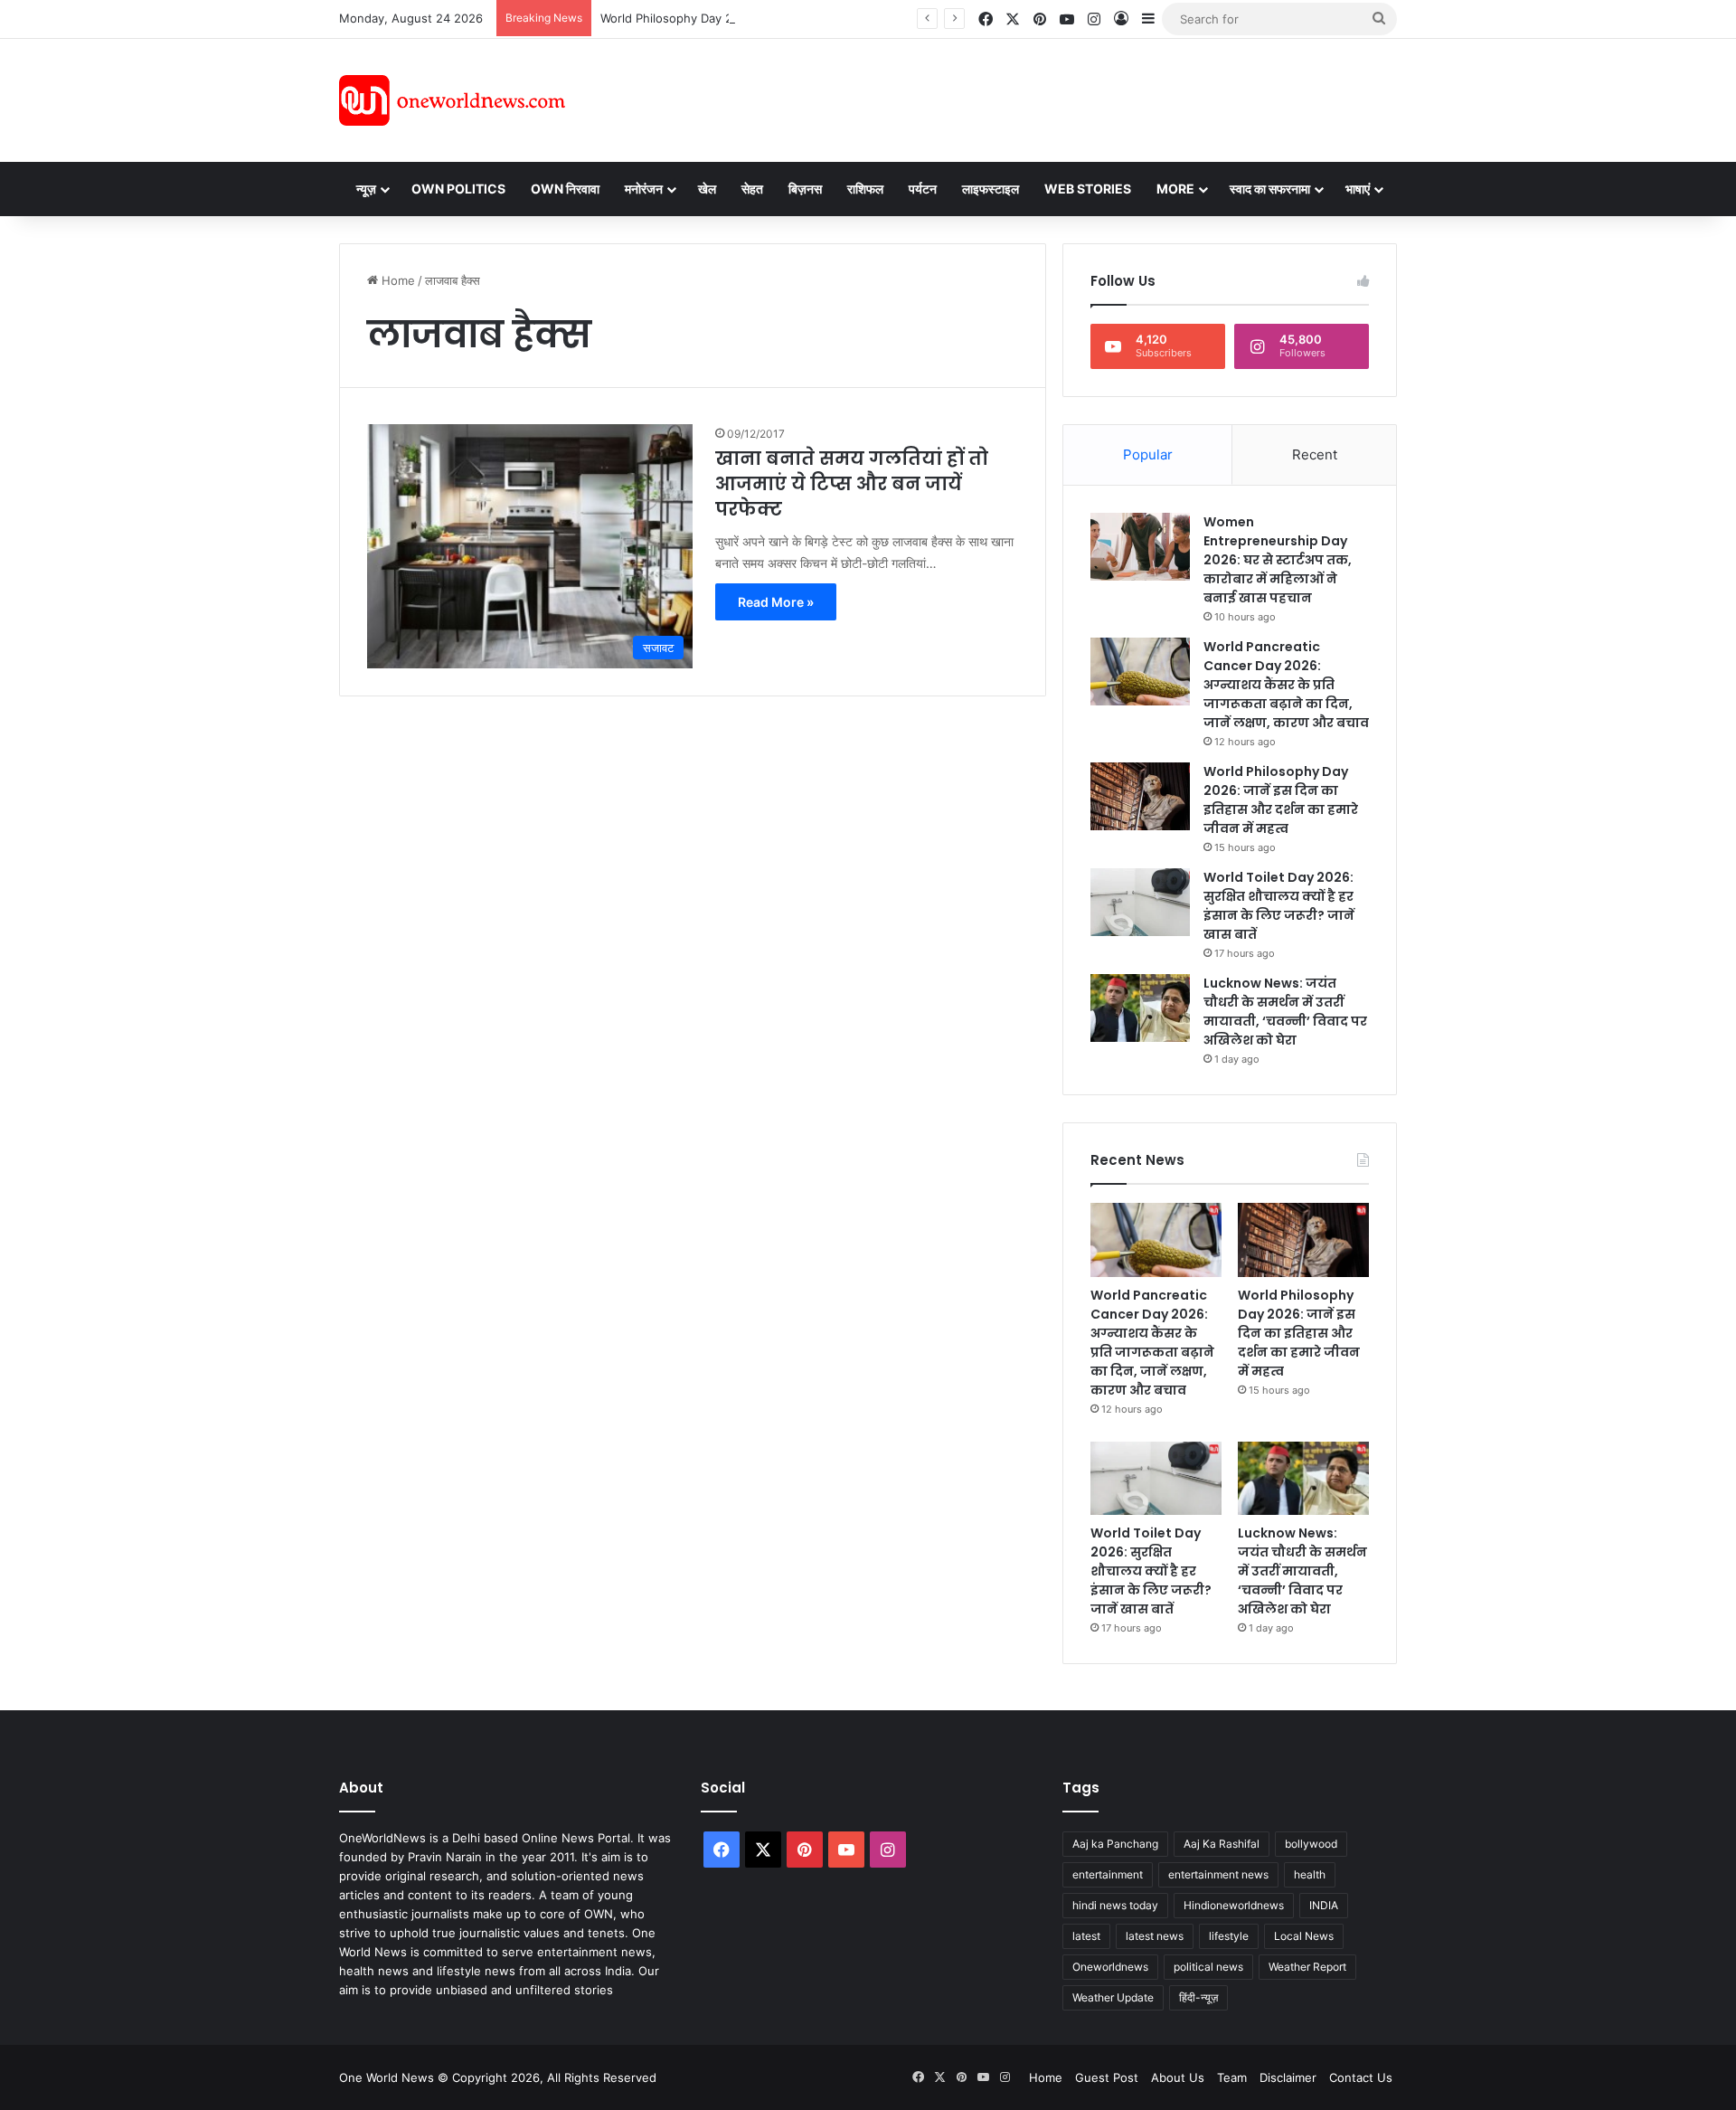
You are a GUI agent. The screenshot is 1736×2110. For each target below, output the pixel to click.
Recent (1315, 454)
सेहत (752, 189)
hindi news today (1115, 1905)
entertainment (1108, 1874)
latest (1086, 1936)
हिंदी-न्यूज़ (1198, 1997)
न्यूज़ (366, 189)
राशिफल (865, 189)
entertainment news (1218, 1874)
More (1175, 189)
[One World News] (452, 100)
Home (396, 280)
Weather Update (1113, 1997)
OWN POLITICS (458, 189)
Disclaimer (1288, 2077)
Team (1232, 2077)
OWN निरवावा (565, 189)
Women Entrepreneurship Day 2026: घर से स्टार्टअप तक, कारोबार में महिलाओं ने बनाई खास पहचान (1278, 560)
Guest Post (1107, 2077)
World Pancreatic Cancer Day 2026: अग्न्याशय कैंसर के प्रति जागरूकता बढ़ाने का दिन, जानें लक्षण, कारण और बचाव (1286, 685)
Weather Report (1307, 1967)
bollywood (1311, 1844)
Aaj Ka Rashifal (1222, 1844)
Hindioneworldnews (1234, 1905)
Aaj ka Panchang (1115, 1844)
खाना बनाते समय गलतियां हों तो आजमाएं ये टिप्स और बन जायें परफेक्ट (852, 484)
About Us (1178, 2077)
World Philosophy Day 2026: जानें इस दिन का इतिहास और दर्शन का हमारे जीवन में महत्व (804, 18)
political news (1208, 1967)
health (1310, 1874)
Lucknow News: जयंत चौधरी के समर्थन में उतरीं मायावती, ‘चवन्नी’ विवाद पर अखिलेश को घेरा (1285, 1012)
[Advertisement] (1030, 98)
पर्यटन (923, 189)
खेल (707, 189)
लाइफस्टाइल (991, 189)
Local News (1304, 1936)
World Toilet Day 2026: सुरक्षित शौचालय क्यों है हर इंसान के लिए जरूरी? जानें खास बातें (1279, 906)
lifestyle (1229, 1936)
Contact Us (1361, 2077)
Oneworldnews (1110, 1967)
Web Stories (1088, 189)
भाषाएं (1358, 189)
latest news (1155, 1936)
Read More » (776, 602)
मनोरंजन (644, 189)
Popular (1148, 454)
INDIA (1324, 1905)
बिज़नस (805, 189)
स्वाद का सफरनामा (1270, 189)
